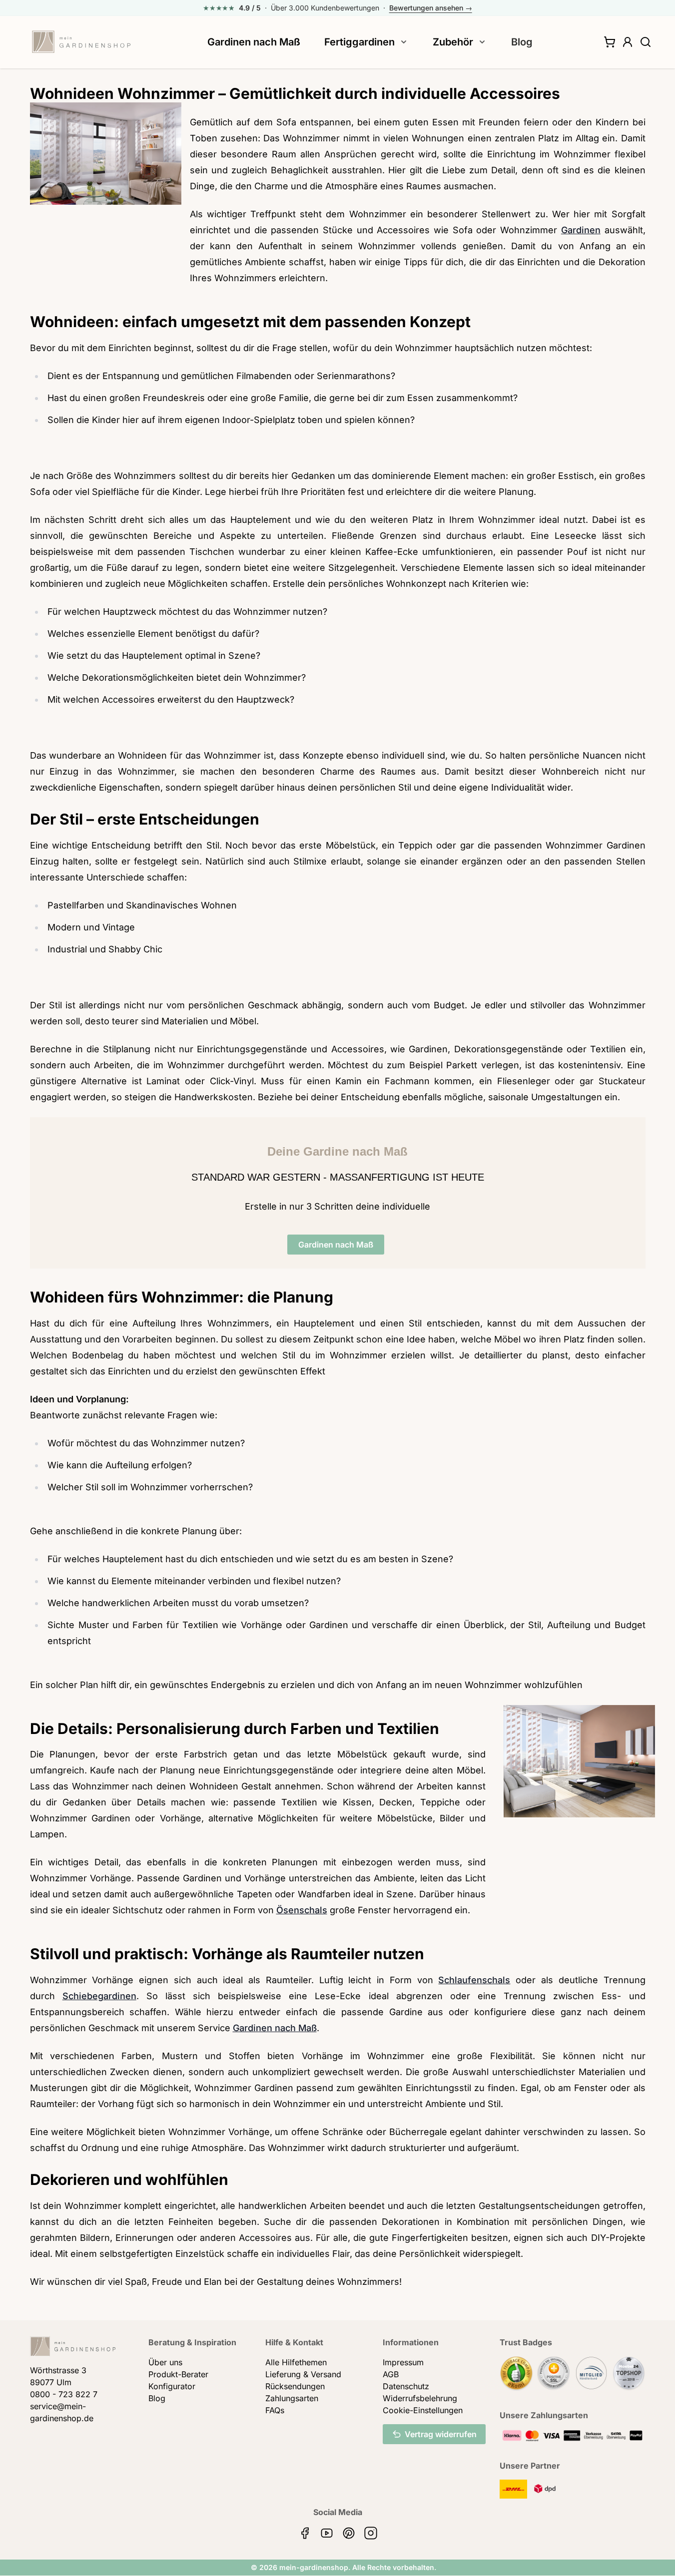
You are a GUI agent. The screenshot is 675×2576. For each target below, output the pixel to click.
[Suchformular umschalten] (646, 42)
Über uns (165, 2362)
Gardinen (581, 230)
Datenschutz (406, 2386)
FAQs (275, 2410)
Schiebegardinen (99, 1996)
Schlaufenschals (474, 1980)
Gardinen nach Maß (254, 42)
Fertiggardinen (359, 42)
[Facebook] (305, 2533)
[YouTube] (327, 2533)
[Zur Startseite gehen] (81, 42)
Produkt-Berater (178, 2374)
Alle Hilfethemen (296, 2362)
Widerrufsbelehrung (420, 2398)
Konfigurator (172, 2386)
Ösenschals (302, 1910)
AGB (391, 2374)
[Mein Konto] (628, 42)
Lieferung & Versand (303, 2374)
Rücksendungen (295, 2386)
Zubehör (453, 42)
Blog (522, 42)
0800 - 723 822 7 (64, 2394)
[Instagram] (371, 2533)
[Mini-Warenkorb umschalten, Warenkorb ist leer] (610, 42)
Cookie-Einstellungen (423, 2410)
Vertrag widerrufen (441, 2434)
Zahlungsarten (292, 2398)
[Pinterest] (349, 2533)
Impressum (403, 2362)
